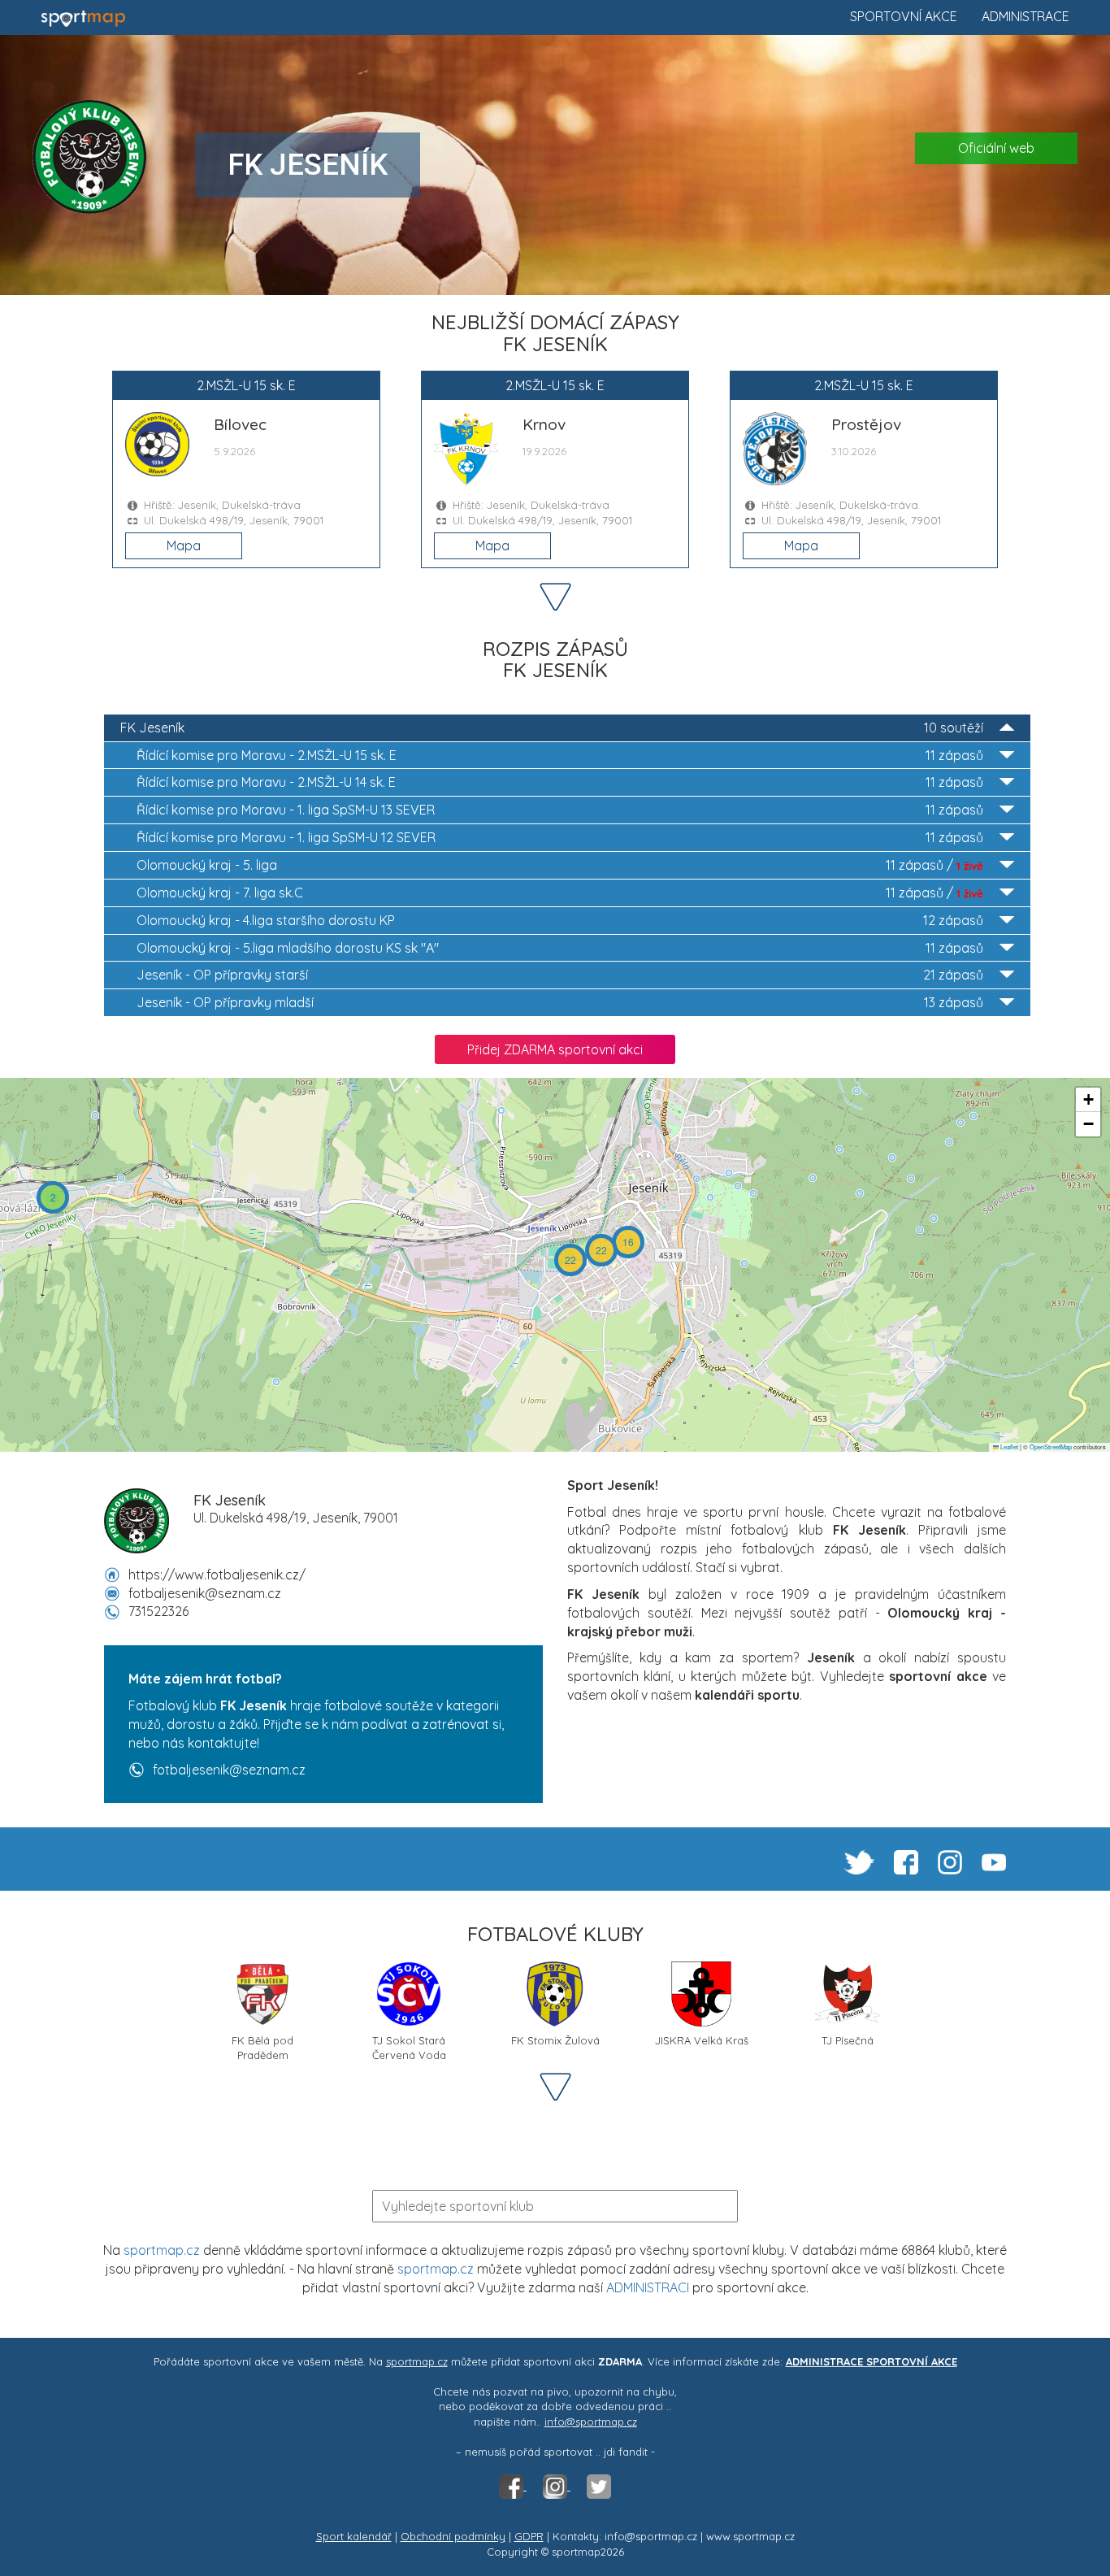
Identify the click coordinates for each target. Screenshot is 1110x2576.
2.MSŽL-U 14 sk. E (560, 782)
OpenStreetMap (1051, 1447)
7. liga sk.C (560, 893)
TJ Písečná (848, 2040)
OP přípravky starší (560, 975)
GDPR (529, 2536)
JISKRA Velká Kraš (702, 2040)
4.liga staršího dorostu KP (560, 920)
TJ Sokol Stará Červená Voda (409, 2046)
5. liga (560, 865)
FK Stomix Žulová (555, 2040)
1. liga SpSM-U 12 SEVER (560, 837)
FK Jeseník (552, 728)
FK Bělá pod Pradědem (262, 2046)
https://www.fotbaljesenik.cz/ (217, 1575)
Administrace (1025, 16)
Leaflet (1008, 1447)
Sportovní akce (904, 16)
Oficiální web (996, 148)
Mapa (184, 545)
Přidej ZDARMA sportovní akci (555, 1049)
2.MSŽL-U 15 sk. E (560, 755)
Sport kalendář (354, 2536)
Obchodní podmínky (453, 2536)
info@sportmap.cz (591, 2422)
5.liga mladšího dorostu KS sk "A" (560, 948)
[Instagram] (557, 2486)
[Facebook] (513, 2486)
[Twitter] (599, 2486)
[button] (53, 1197)
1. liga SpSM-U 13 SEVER (560, 810)
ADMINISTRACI (648, 2287)
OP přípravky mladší (560, 1002)
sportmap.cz (162, 2250)
